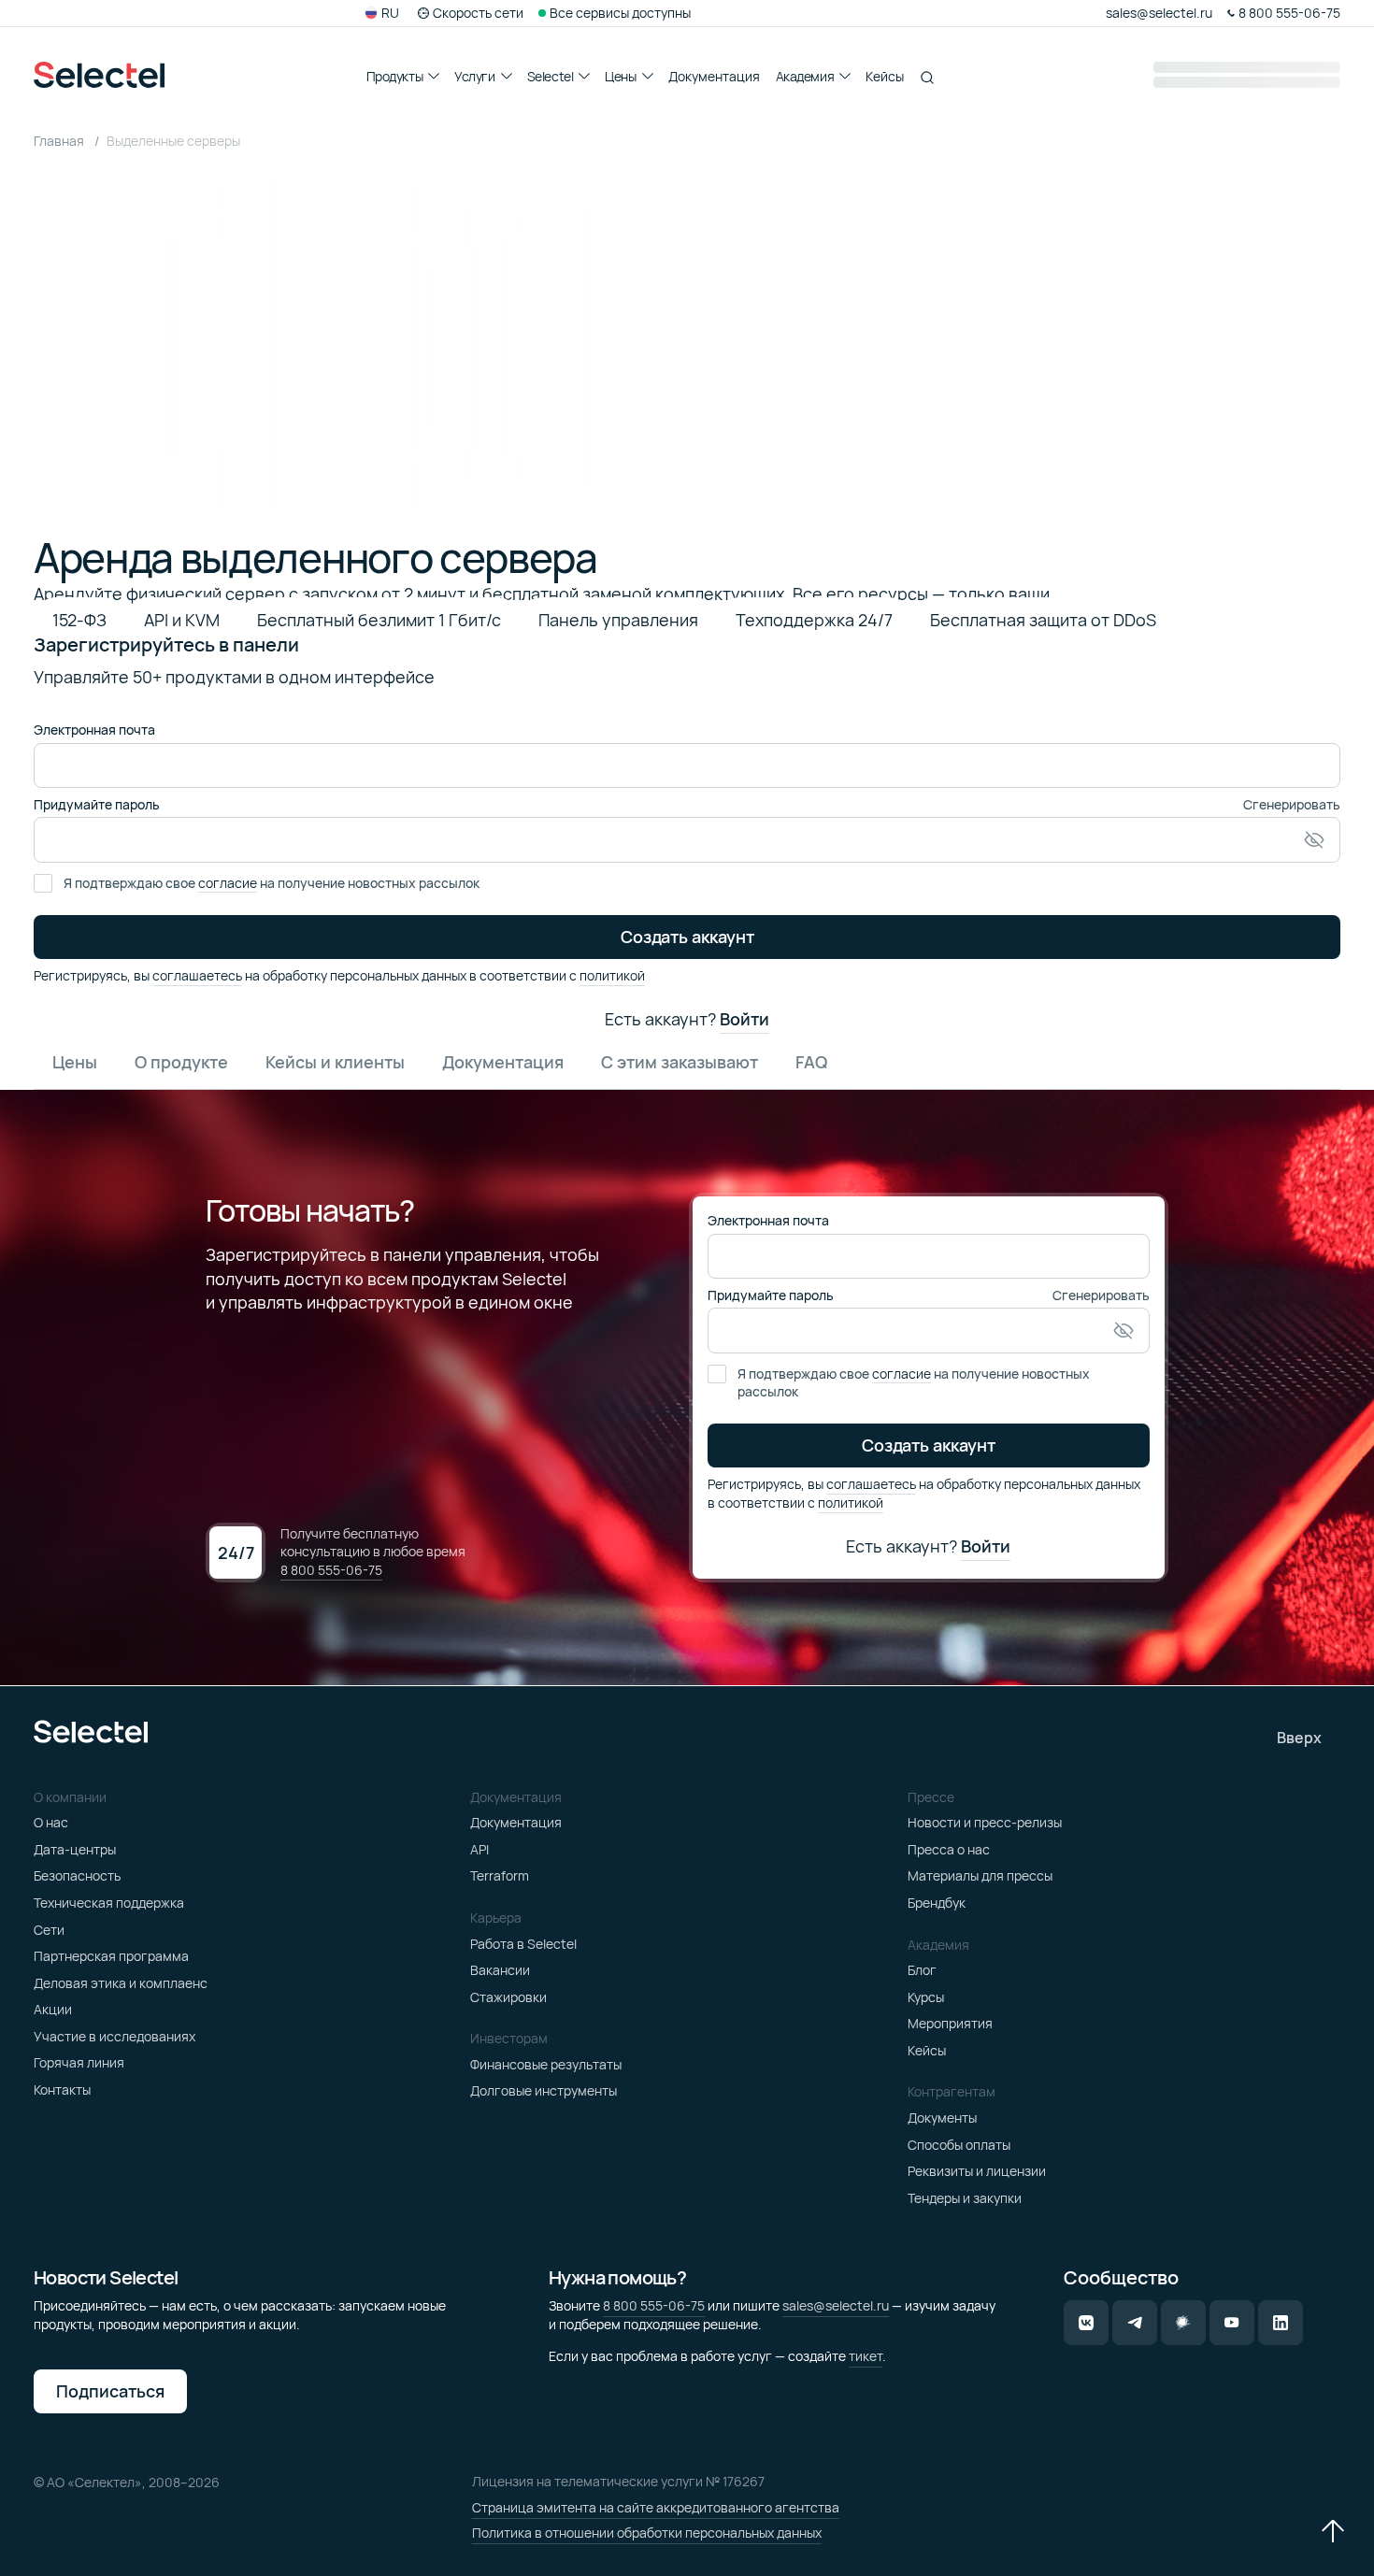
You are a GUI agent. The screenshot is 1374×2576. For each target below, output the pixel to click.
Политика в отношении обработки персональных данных (647, 2533)
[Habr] (1183, 2323)
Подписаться (110, 2391)
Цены (620, 76)
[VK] (1086, 2323)
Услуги (474, 76)
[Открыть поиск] (927, 78)
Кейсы (885, 76)
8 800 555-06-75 (331, 1570)
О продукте (181, 1062)
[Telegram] (1135, 2323)
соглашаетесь (197, 975)
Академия (805, 76)
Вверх (1299, 1738)
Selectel (551, 76)
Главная (60, 141)
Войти (744, 1020)
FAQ (811, 1062)
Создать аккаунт (687, 937)
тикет (866, 2356)
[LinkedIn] (1281, 2323)
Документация (714, 76)
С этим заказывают (680, 1062)
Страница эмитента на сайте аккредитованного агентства (656, 2507)
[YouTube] (1232, 2323)
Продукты (395, 76)
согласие (228, 883)
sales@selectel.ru (836, 2305)
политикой (612, 975)
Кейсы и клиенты (335, 1062)
